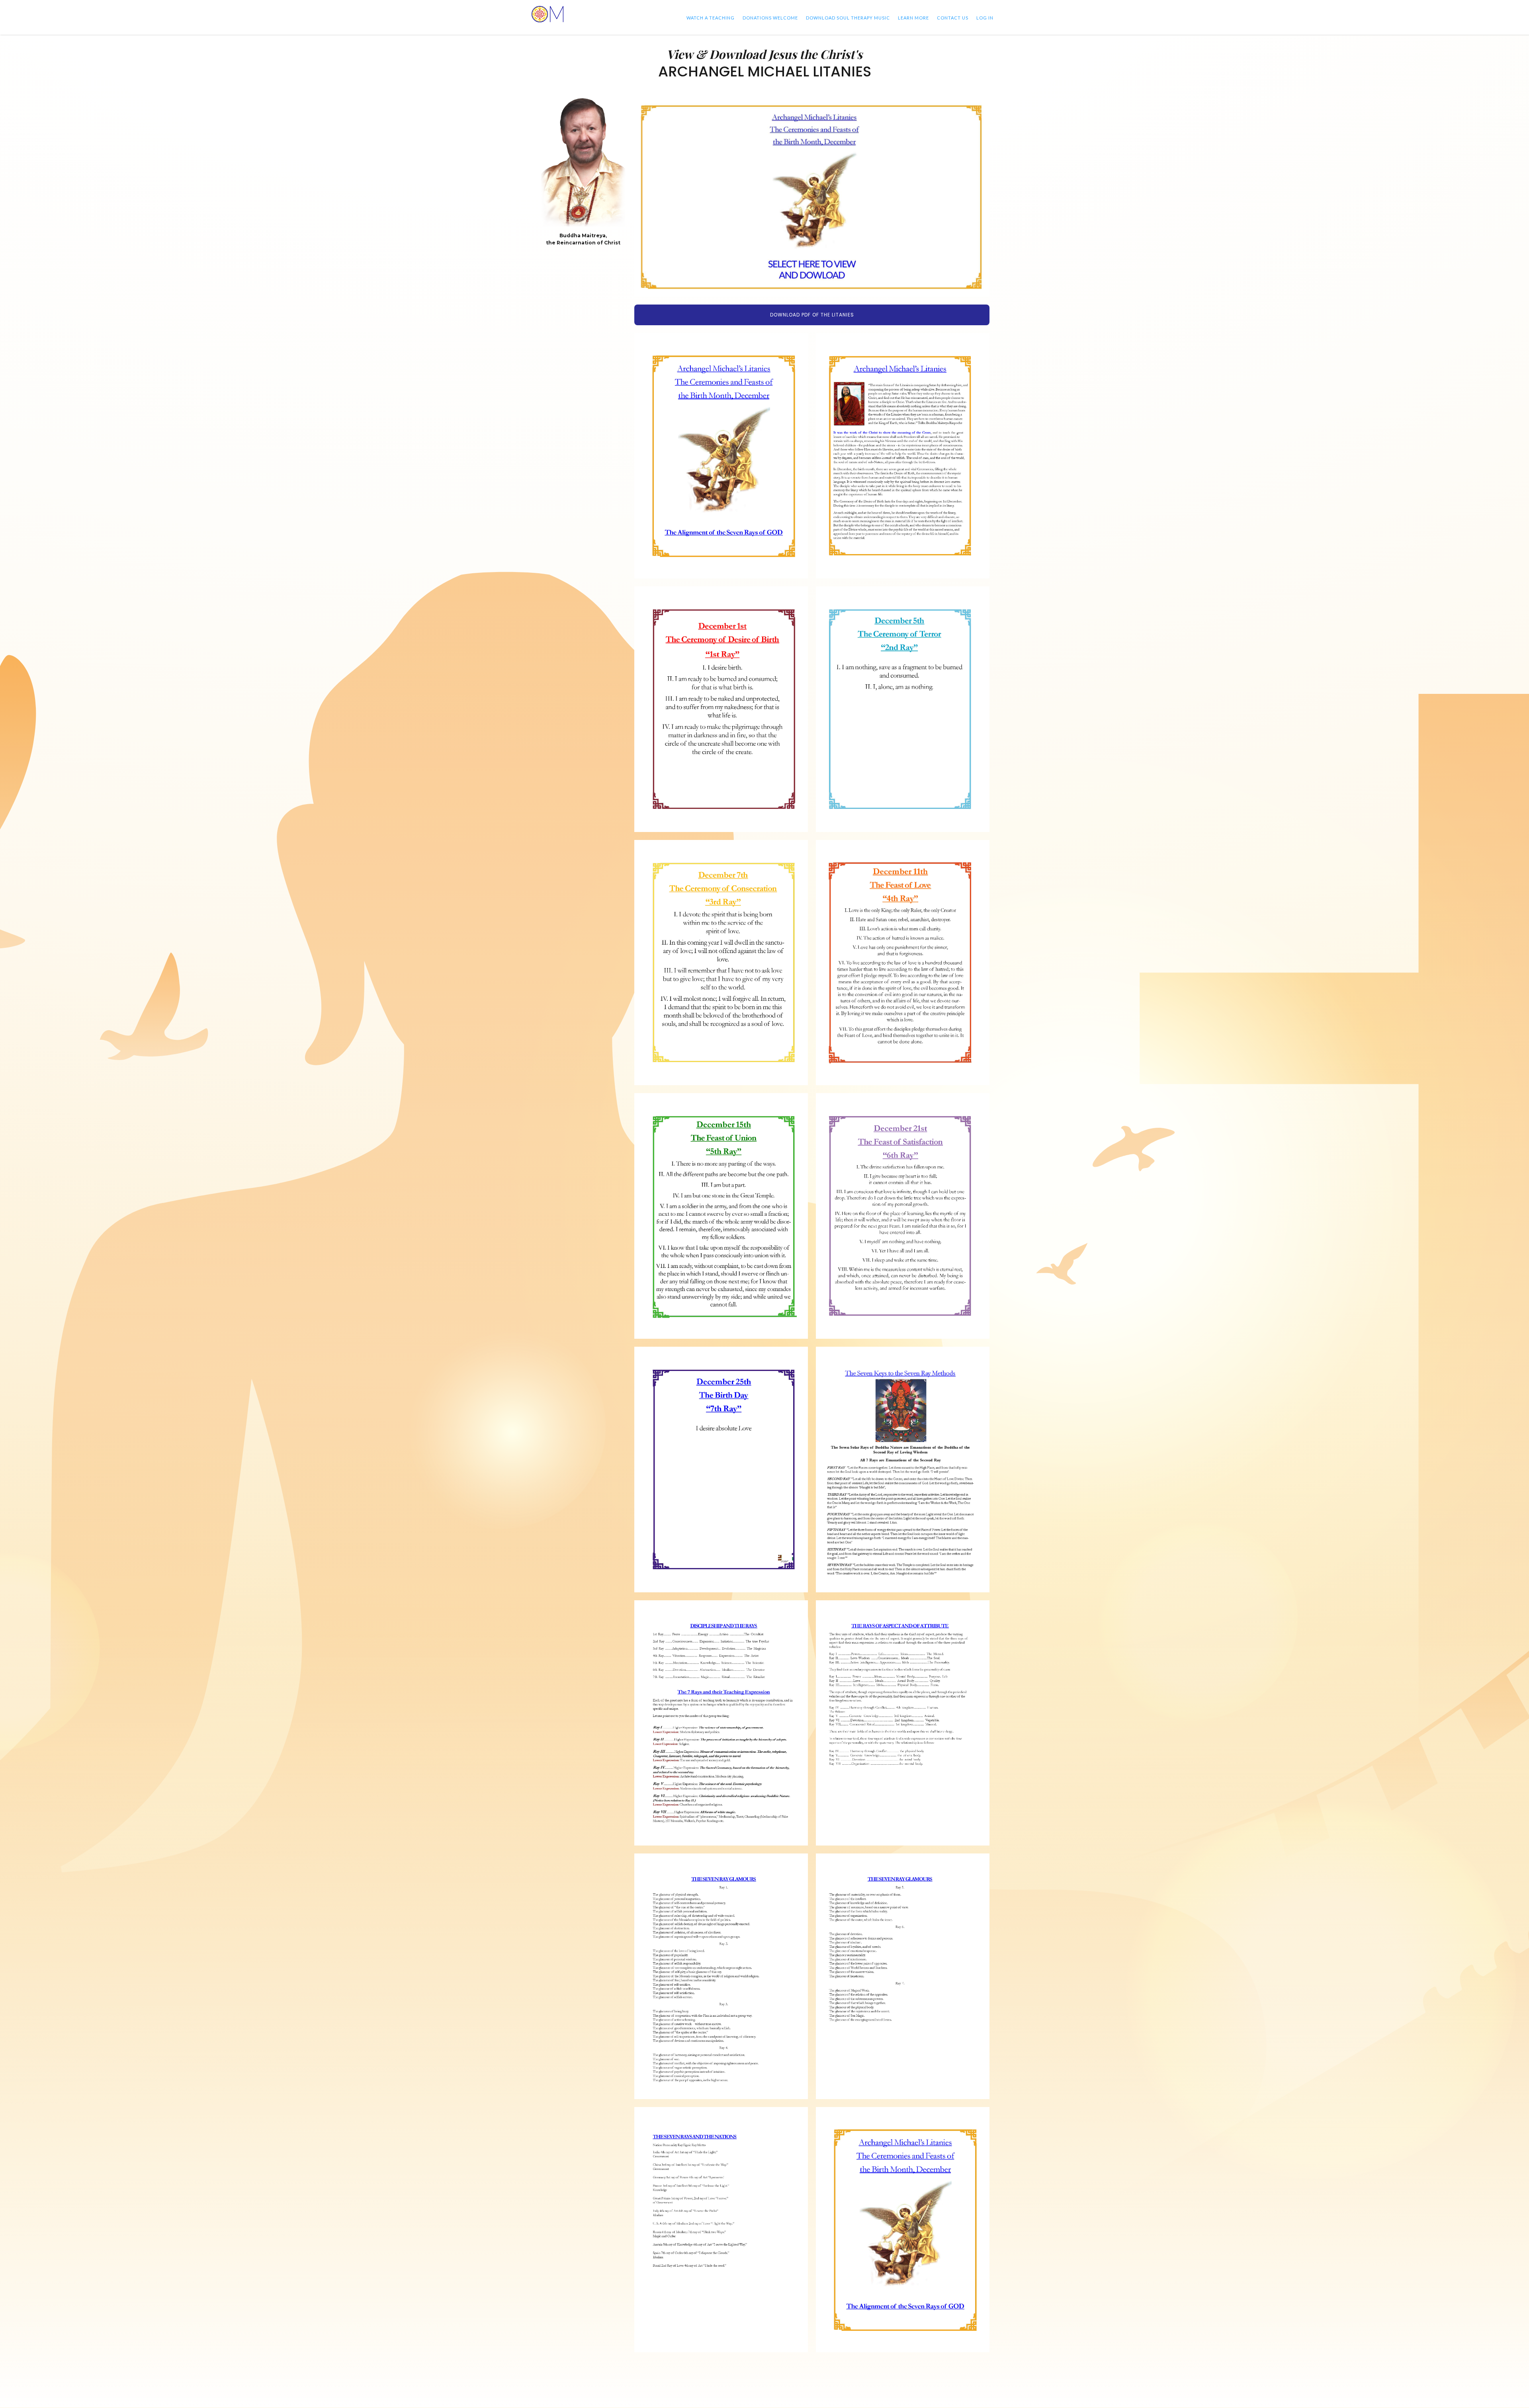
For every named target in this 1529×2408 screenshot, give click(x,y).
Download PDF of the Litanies (812, 315)
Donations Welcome (770, 18)
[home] (547, 14)
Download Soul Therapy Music (848, 18)
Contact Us (953, 18)
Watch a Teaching (711, 18)
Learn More (913, 18)
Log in (985, 18)
